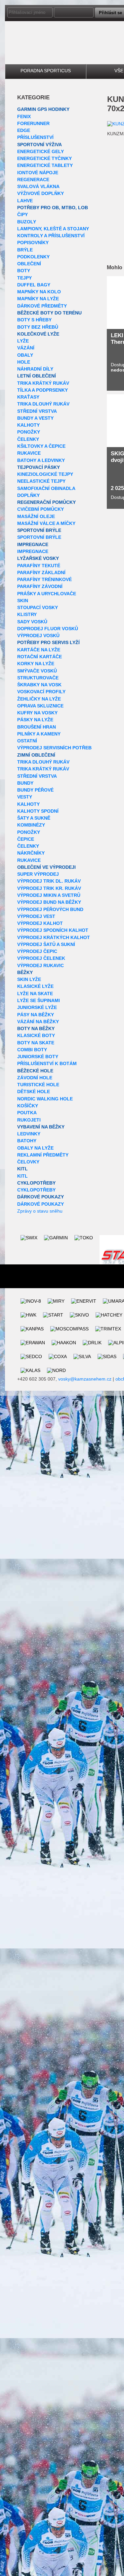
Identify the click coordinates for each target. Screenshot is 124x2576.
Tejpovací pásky (39, 467)
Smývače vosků (37, 671)
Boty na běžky (36, 1028)
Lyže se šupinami (39, 1000)
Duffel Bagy (34, 285)
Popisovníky (33, 243)
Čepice (26, 839)
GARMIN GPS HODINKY (43, 109)
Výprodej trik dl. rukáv (49, 881)
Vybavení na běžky (41, 1127)
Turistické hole (38, 1085)
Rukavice (29, 453)
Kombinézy (31, 825)
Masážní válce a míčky (46, 523)
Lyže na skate (35, 994)
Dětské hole (34, 1092)
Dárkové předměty (42, 306)
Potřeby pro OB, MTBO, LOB (53, 208)
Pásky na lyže (35, 720)
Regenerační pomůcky (46, 502)
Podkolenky (33, 257)
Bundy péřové (35, 790)
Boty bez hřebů (38, 327)
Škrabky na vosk (39, 685)
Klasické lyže (35, 986)
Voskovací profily (41, 692)
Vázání (26, 348)
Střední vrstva (37, 411)
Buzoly (27, 222)
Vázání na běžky (38, 1022)
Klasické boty (36, 1035)
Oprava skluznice (40, 706)
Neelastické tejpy (41, 481)
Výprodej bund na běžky (49, 902)
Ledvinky (29, 1134)
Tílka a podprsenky (42, 390)
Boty (24, 271)
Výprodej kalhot (40, 923)
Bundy (25, 783)
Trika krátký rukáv (43, 383)
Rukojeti (29, 1120)
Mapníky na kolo (39, 292)
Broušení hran (37, 727)
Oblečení (29, 264)
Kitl (22, 1169)
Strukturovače (38, 678)
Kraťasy (28, 397)
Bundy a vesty (35, 418)
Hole (24, 362)
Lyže (23, 341)
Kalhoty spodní (38, 811)
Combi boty (32, 1050)
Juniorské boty (38, 1057)
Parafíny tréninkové (44, 579)
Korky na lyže (36, 664)
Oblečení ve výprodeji (46, 867)
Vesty (25, 797)
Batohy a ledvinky (41, 460)
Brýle (25, 250)
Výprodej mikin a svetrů (49, 895)
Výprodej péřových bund (50, 909)
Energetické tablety (45, 165)
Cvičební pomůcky (41, 509)
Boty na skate (36, 1043)
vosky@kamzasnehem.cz (85, 1379)
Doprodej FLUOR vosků (48, 629)
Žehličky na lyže (39, 699)
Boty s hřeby (34, 320)
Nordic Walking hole (45, 1099)
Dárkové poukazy (41, 1197)
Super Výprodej (38, 874)
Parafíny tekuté (39, 566)
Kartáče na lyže (39, 650)
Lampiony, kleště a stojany (53, 229)
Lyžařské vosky (38, 558)
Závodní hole (35, 1078)
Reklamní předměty (43, 1155)
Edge (24, 130)
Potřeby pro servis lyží (48, 642)
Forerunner (33, 123)
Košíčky (28, 1106)
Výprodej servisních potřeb (54, 748)
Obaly (25, 355)
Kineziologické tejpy (45, 474)
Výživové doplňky (41, 193)
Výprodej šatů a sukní (46, 944)
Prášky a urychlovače (47, 594)
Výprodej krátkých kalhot (54, 937)
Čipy (22, 214)
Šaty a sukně (34, 818)
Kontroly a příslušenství (51, 236)
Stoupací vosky (38, 607)
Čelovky (28, 1162)
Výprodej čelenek (41, 958)
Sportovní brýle (39, 530)
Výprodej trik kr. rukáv (49, 888)
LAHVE (25, 201)
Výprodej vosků (38, 636)
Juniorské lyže (37, 1007)
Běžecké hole (35, 1071)
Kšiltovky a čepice (41, 446)
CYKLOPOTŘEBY (36, 1183)
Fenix (24, 116)
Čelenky (28, 439)
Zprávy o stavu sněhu (40, 1211)
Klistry (27, 614)
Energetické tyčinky (44, 158)
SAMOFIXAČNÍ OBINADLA (46, 488)
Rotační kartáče (40, 657)
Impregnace (33, 544)
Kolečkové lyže (38, 334)
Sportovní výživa (40, 145)
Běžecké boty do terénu (49, 313)
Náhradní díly (35, 369)
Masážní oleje (36, 516)
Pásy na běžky (36, 1015)
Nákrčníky (31, 853)
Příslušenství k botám (47, 1063)
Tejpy (24, 278)
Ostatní (27, 741)
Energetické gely (41, 151)
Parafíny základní (41, 572)
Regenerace (33, 179)
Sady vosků (32, 622)
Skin (23, 601)
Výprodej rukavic (41, 965)
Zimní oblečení (36, 755)
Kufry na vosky (37, 713)
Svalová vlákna (38, 186)
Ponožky (29, 432)
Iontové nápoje (38, 173)
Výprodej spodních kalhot (53, 930)
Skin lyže (29, 979)
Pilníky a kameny (39, 734)
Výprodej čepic (37, 951)
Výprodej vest (36, 916)
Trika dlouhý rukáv (43, 404)
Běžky (25, 972)
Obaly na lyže (35, 1148)
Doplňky (28, 495)
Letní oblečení (37, 376)
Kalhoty (28, 425)
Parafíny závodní (40, 586)
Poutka (27, 1113)
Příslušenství (35, 137)
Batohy (27, 1141)
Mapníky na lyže (38, 299)
